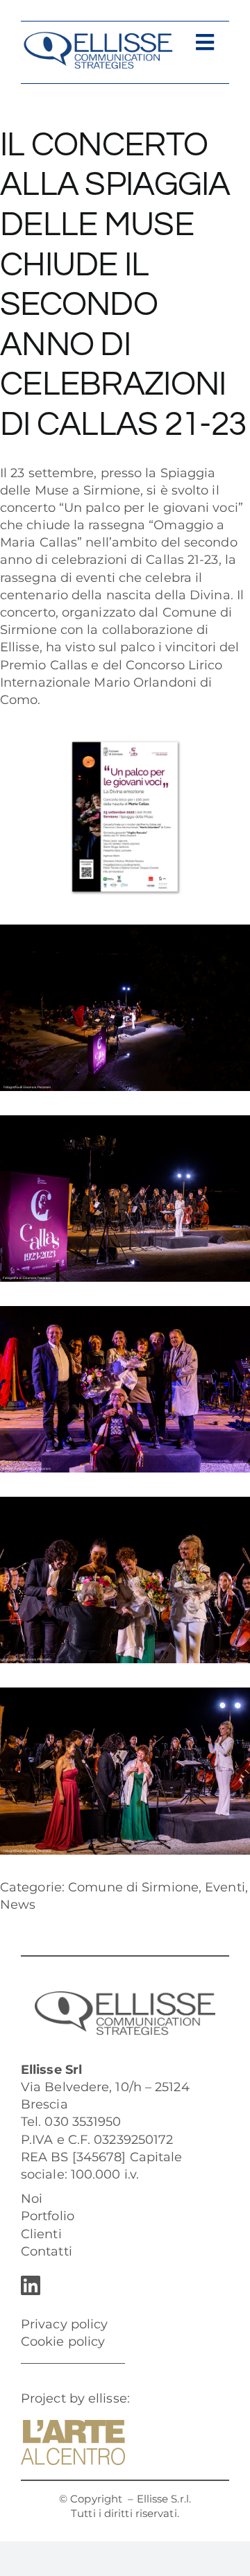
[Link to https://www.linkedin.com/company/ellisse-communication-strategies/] (122, 2285)
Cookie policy (63, 2342)
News (18, 1905)
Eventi (225, 1887)
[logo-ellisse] (98, 37)
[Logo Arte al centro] (73, 2426)
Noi (32, 2199)
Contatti (47, 2251)
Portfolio (48, 2216)
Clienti (41, 2234)
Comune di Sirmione (133, 1887)
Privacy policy (64, 2324)
